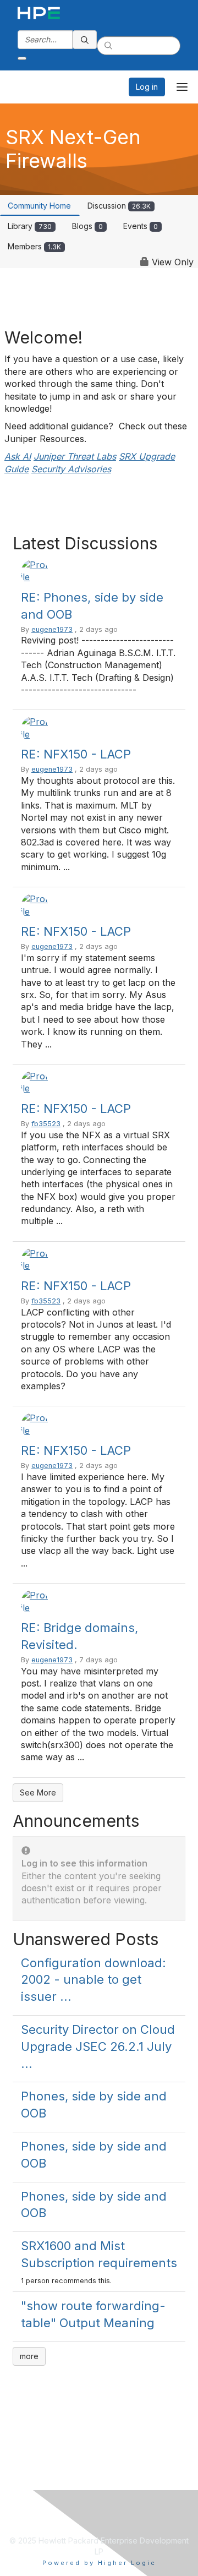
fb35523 (46, 1124)
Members (34, 246)
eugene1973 (52, 629)
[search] (85, 40)
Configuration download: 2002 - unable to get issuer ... (94, 1980)
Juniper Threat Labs (75, 456)
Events (141, 226)
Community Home (39, 206)
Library (30, 226)
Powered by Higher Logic (99, 2563)
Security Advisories (71, 469)
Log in (147, 87)
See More (38, 1792)
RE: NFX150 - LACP (76, 754)
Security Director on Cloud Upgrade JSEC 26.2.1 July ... (98, 2046)
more (29, 2356)
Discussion (119, 206)
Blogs (87, 226)
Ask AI (18, 456)
